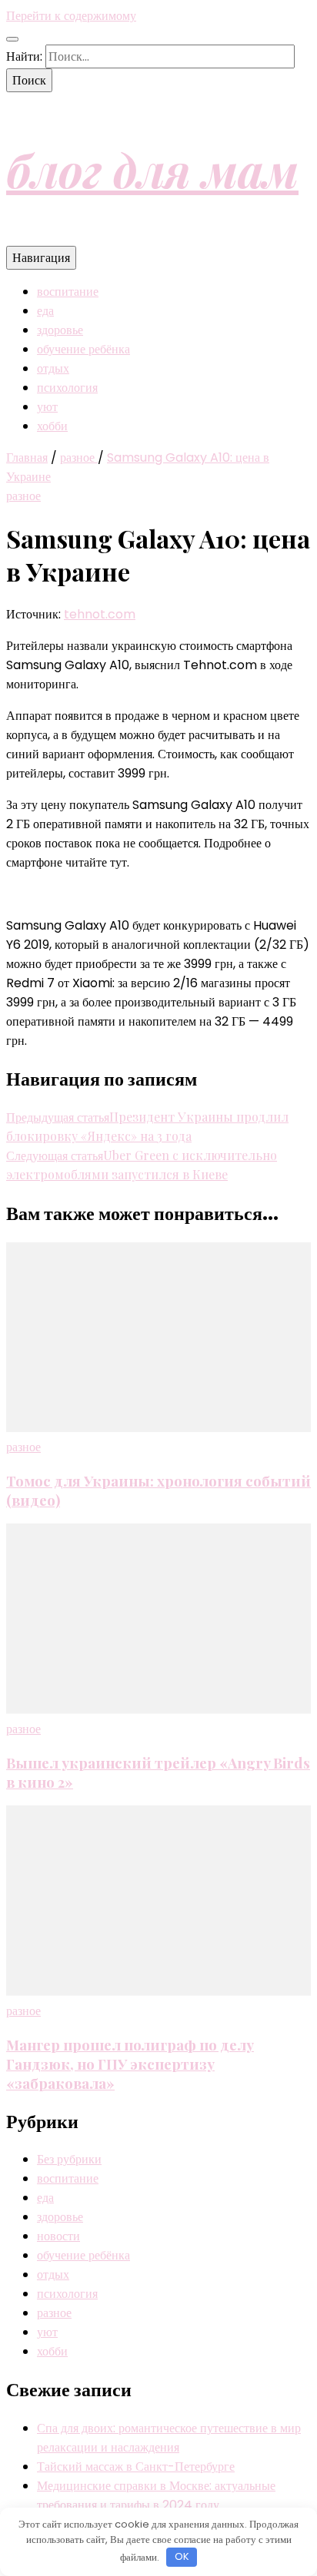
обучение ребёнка (83, 349)
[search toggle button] (12, 39)
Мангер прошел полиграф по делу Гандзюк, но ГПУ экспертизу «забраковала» (130, 2064)
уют (47, 407)
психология (67, 388)
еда (45, 311)
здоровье (60, 330)
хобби (52, 426)
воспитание (68, 292)
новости (58, 2236)
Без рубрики (69, 2159)
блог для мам (152, 169)
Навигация (41, 258)
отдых (53, 368)
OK (182, 2556)
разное (23, 496)
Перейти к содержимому (71, 16)
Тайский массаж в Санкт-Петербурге (136, 2467)
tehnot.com (100, 614)
